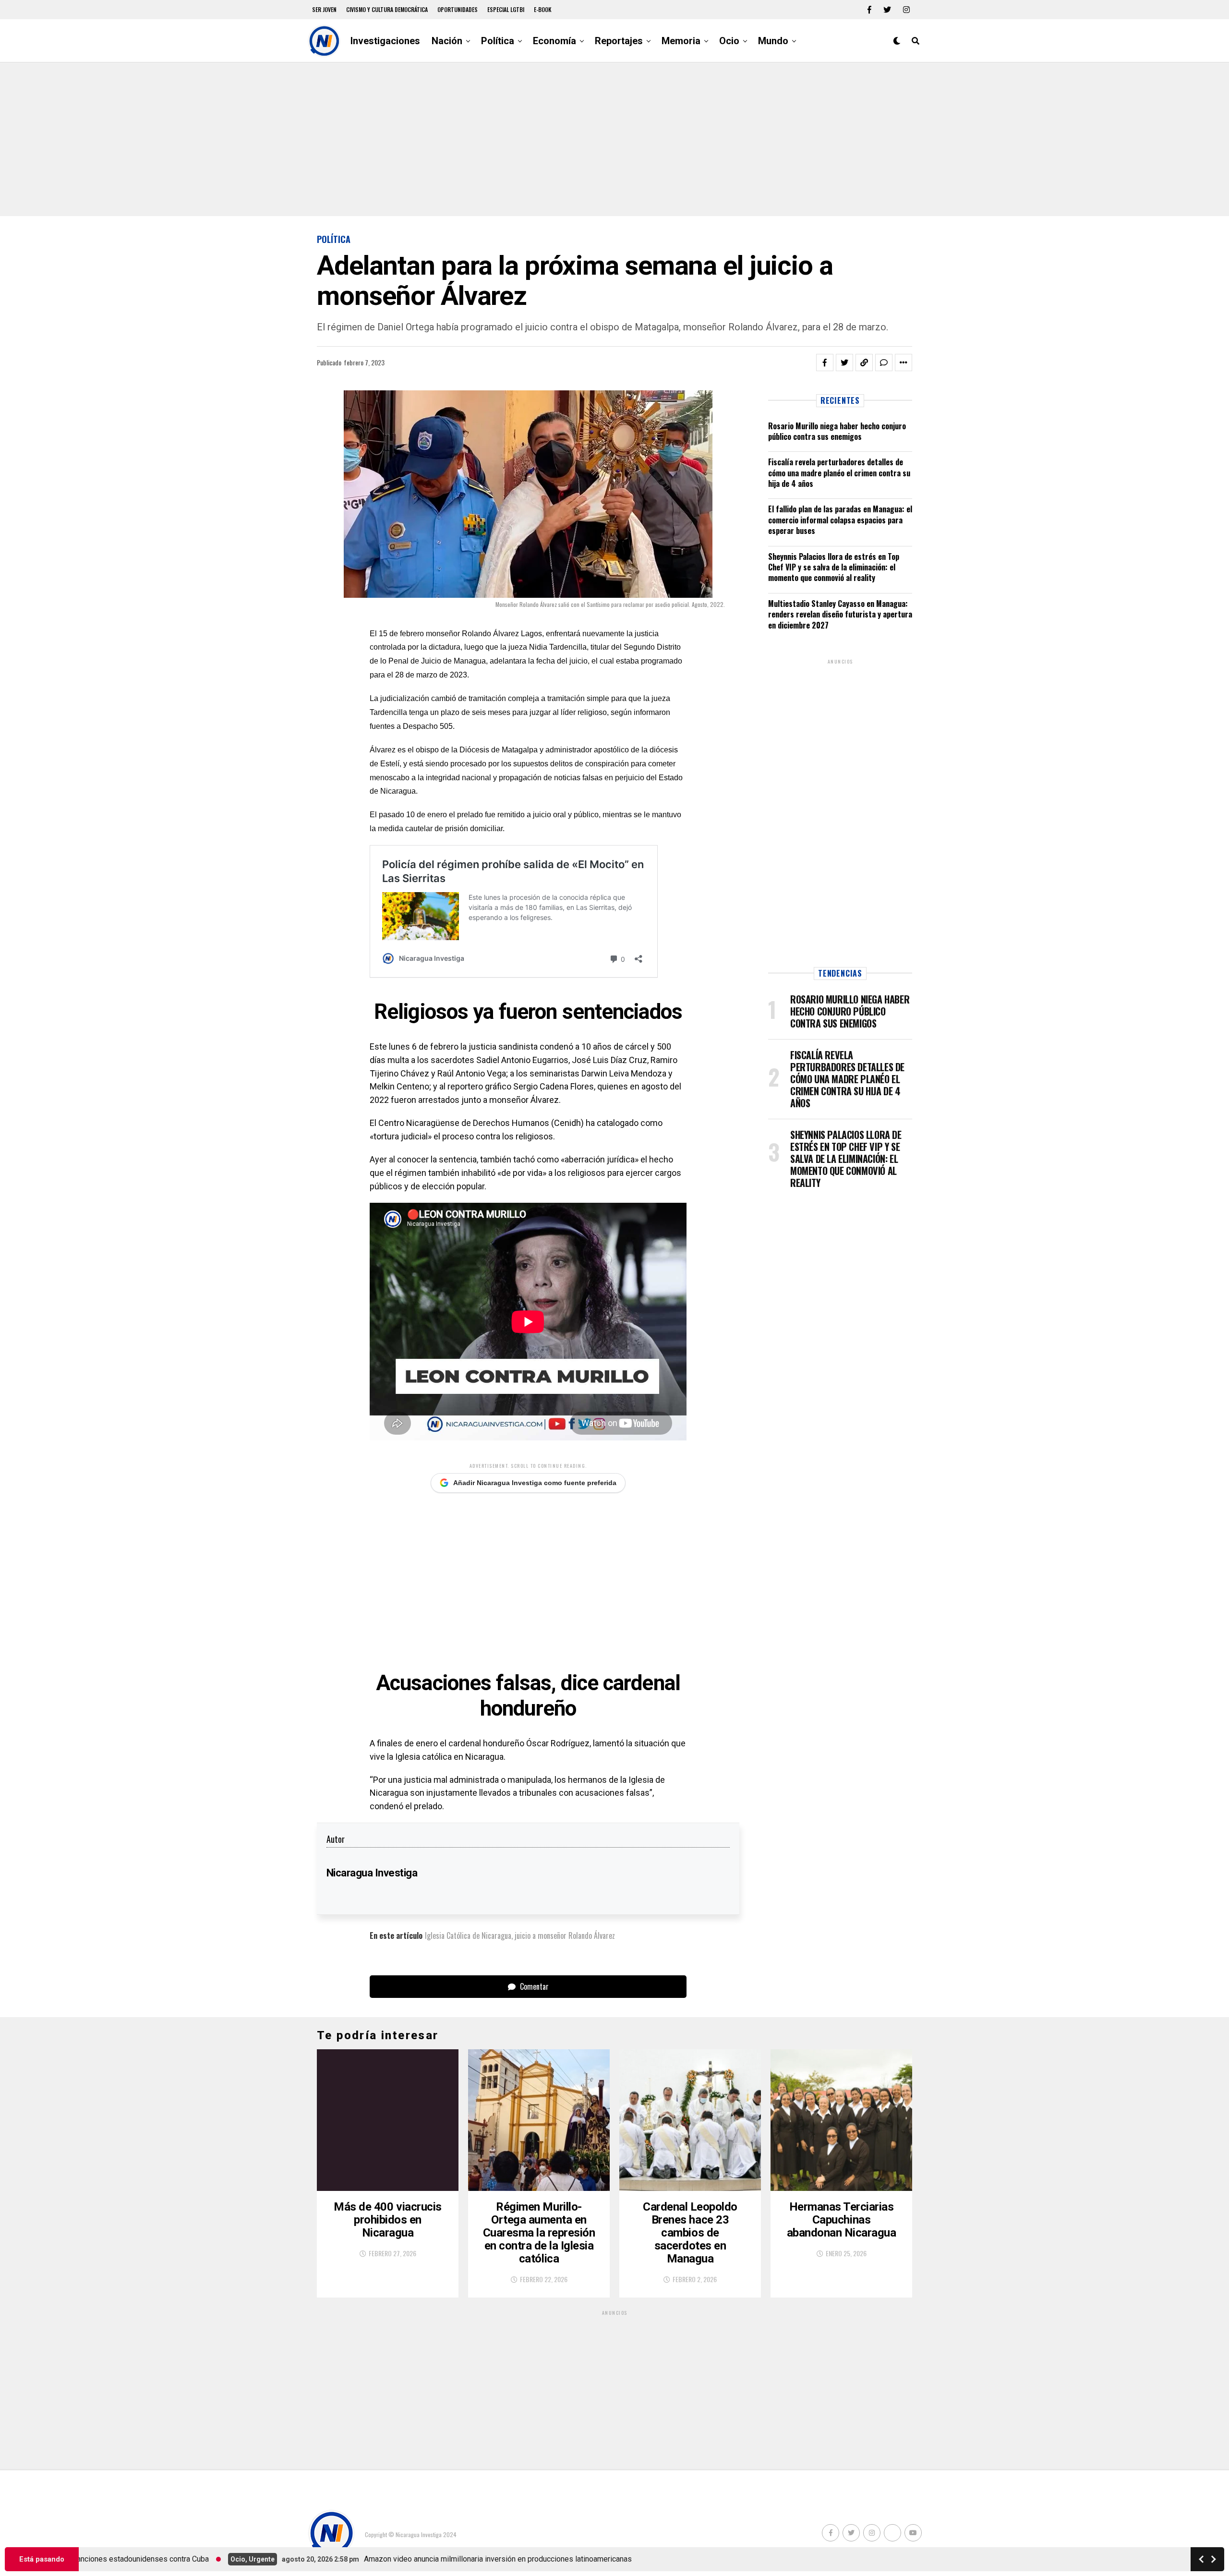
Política (498, 41)
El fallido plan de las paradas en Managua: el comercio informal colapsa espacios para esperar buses (840, 520)
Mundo (773, 41)
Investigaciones (385, 41)
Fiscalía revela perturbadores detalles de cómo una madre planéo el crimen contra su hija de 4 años (839, 473)
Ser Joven (324, 9)
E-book (543, 9)
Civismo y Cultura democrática (387, 9)
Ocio (729, 41)
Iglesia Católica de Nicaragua (468, 1935)
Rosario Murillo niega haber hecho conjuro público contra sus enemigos (837, 431)
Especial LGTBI (506, 9)
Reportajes (619, 41)
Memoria (681, 41)
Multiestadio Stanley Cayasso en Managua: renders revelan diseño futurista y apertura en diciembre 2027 (840, 614)
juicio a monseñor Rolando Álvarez (565, 1935)
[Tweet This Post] (844, 363)
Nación (447, 41)
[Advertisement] (614, 139)
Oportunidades (458, 9)
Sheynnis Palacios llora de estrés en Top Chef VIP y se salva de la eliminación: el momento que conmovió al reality (834, 567)
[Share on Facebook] (825, 363)
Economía (554, 41)
